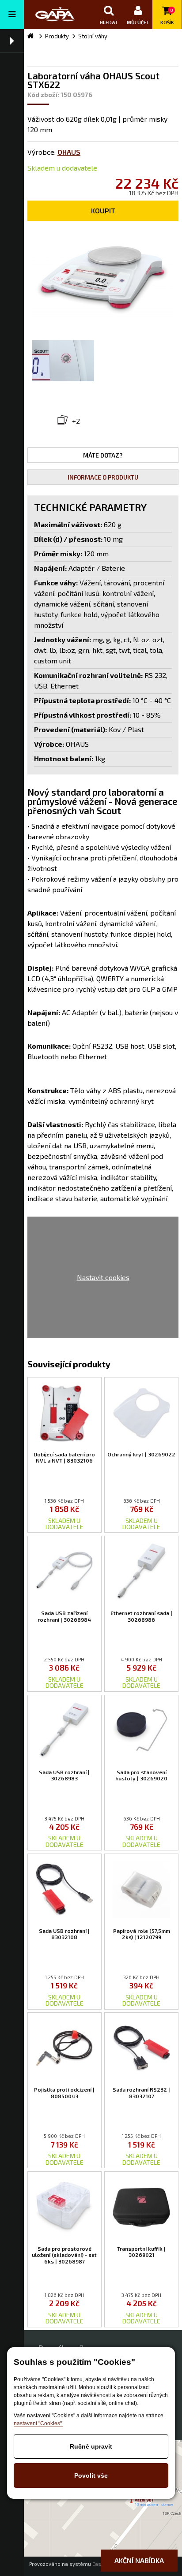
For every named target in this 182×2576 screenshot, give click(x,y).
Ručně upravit (91, 2446)
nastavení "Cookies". (38, 2423)
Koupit (103, 210)
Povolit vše (91, 2475)
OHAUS (69, 152)
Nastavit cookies (103, 1277)
